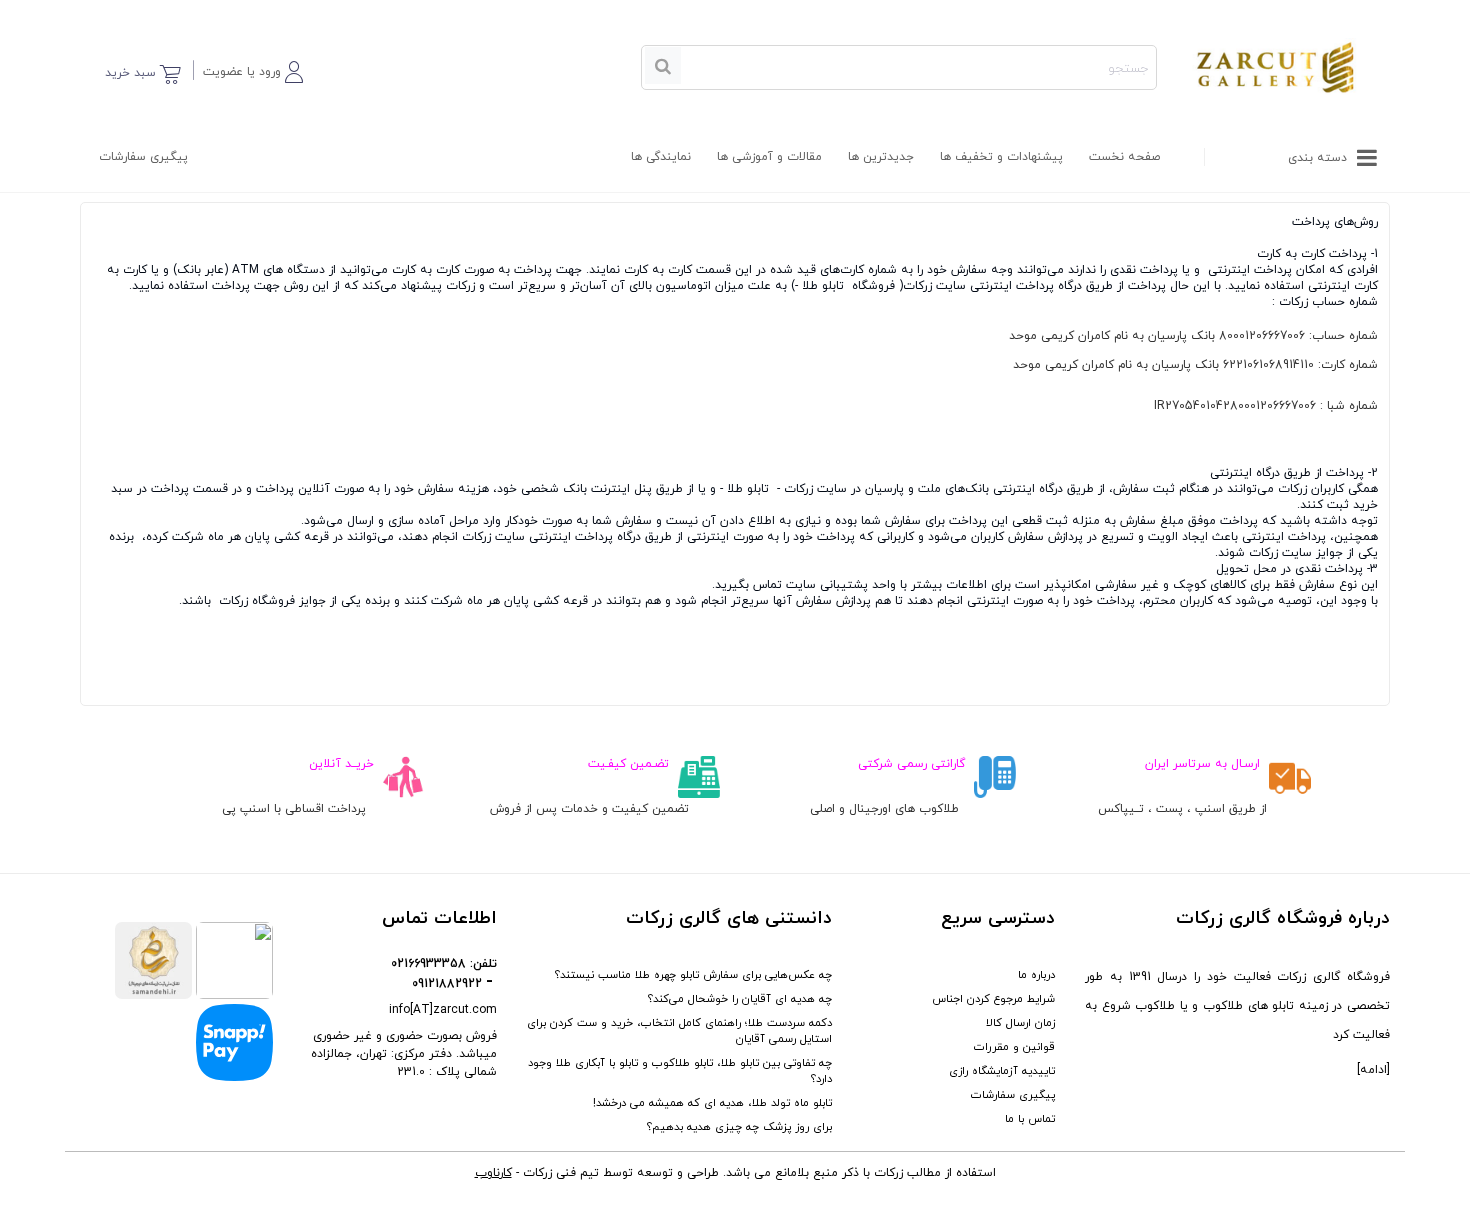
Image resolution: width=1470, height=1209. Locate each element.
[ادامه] (1373, 1070)
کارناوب (493, 1173)
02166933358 (428, 964)
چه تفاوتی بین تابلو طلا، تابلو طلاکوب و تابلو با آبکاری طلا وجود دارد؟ (680, 1071)
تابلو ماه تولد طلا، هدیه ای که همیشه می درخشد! (712, 1103)
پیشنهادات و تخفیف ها (1001, 157)
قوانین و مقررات (1014, 1047)
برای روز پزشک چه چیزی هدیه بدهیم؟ (739, 1127)
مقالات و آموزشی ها (769, 157)
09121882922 (447, 984)
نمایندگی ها (661, 157)
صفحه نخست (1124, 157)
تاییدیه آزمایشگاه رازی (1002, 1071)
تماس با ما (1030, 1119)
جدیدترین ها (881, 157)
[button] (253, 68)
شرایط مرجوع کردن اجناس (993, 999)
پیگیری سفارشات (143, 157)
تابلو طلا (823, 286)
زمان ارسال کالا (1020, 1023)
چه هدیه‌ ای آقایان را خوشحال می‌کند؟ (740, 999)
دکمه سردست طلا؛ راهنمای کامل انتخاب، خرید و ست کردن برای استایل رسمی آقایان (679, 1031)
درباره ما (1036, 975)
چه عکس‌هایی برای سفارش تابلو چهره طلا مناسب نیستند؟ (693, 975)
